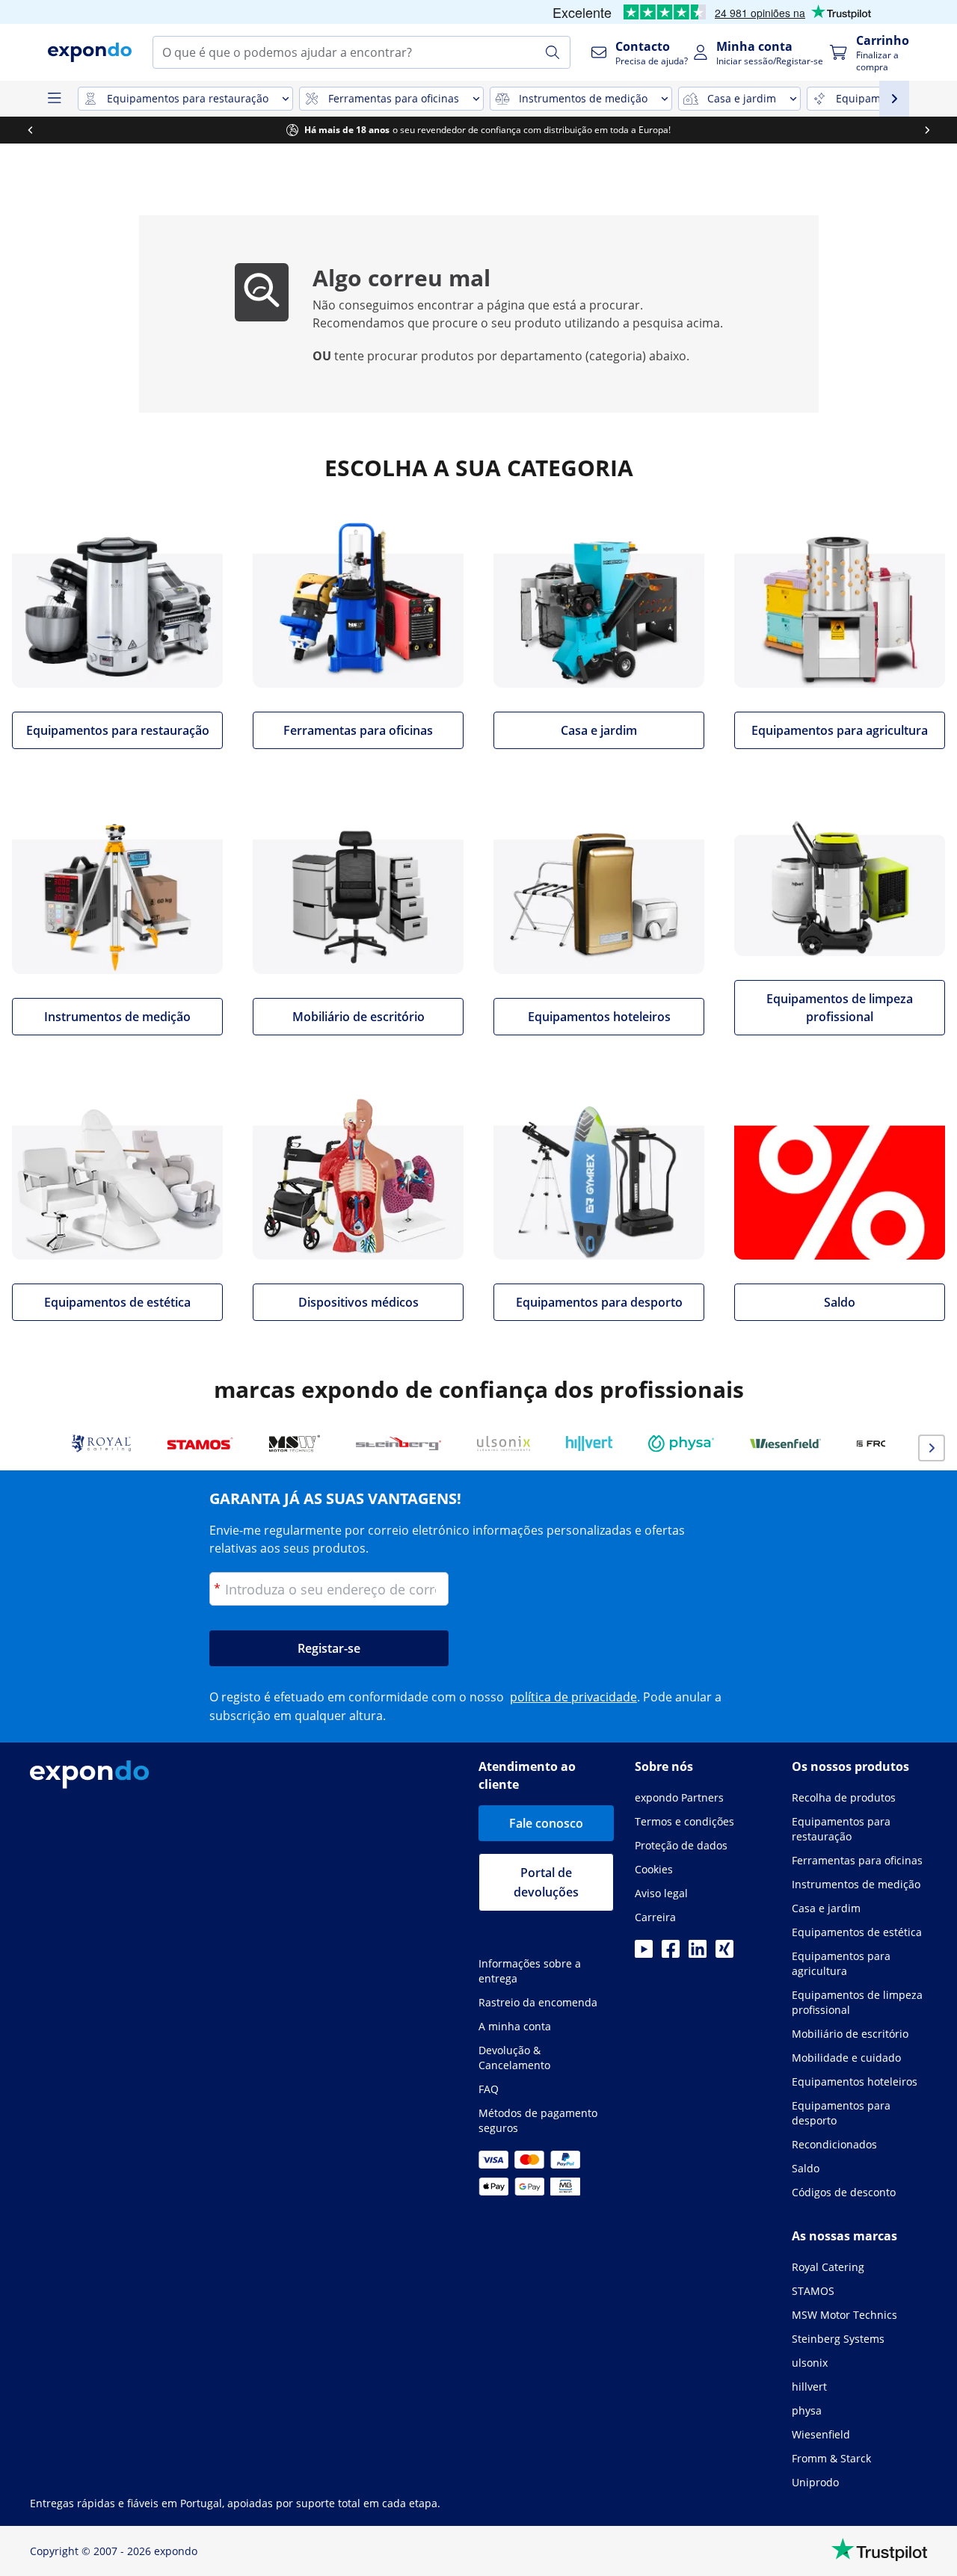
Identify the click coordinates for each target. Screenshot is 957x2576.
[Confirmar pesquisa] (553, 52)
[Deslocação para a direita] (927, 130)
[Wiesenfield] (785, 1443)
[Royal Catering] (101, 1443)
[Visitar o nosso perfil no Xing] (724, 1953)
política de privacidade (573, 1697)
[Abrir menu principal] (54, 99)
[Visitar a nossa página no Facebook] (671, 1953)
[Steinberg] (399, 1443)
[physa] (681, 1443)
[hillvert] (589, 1443)
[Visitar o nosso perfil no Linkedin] (698, 1953)
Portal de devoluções (546, 1882)
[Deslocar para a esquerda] (30, 130)
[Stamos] (200, 1443)
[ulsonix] (504, 1443)
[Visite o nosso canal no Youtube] (644, 1953)
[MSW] (295, 1443)
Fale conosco (546, 1823)
